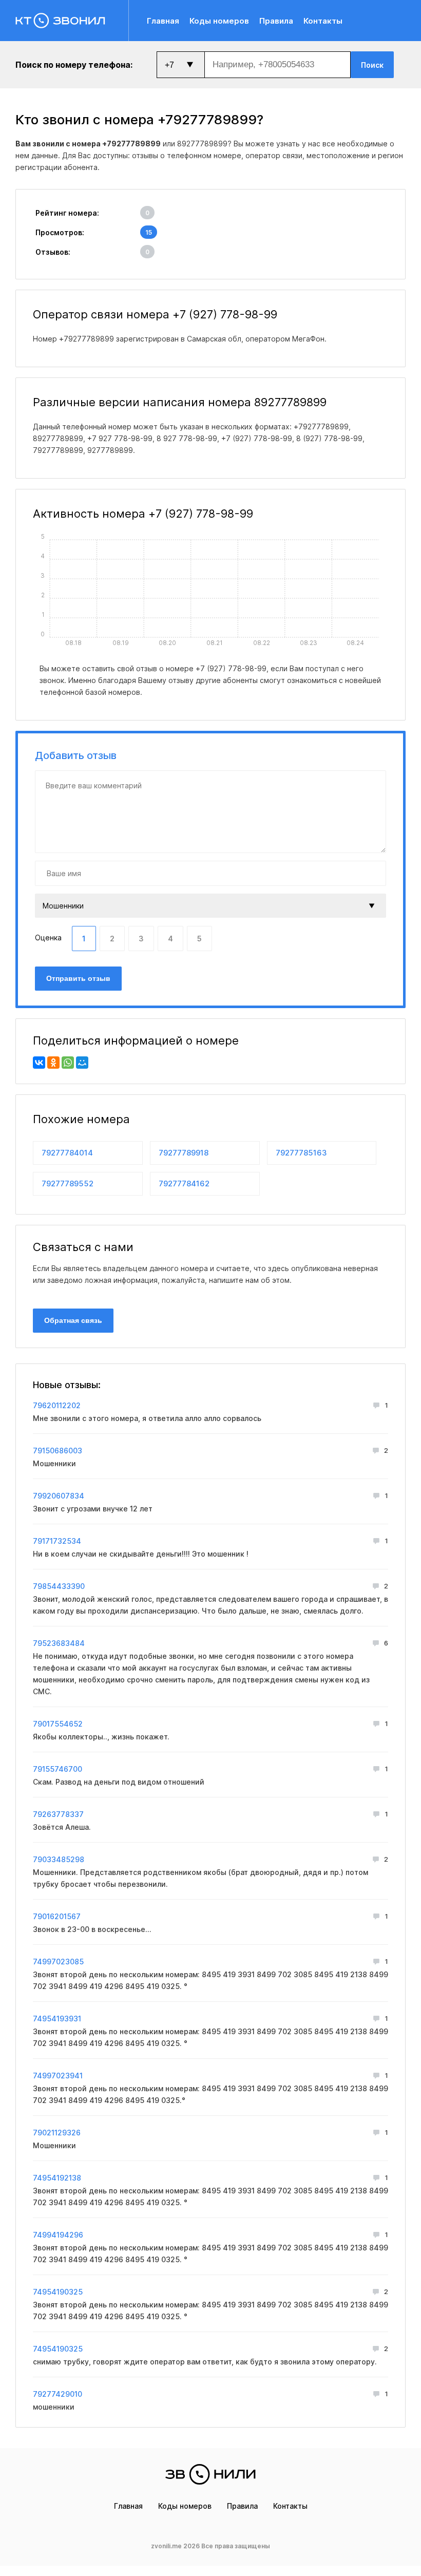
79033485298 (59, 1859)
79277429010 (58, 2394)
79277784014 (67, 1153)
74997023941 (58, 2076)
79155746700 (58, 1769)
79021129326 (57, 2133)
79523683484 (59, 1643)
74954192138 (57, 2178)
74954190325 (58, 2292)
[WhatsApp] (68, 1063)
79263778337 (58, 1814)
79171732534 (57, 1541)
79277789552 (68, 1183)
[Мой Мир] (82, 1063)
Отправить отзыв (78, 978)
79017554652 (58, 1724)
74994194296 (58, 2235)
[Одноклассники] (53, 1063)
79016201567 (57, 1916)
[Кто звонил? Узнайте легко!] (72, 21)
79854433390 (59, 1586)
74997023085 (58, 1962)
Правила (276, 21)
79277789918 (184, 1153)
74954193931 (57, 2019)
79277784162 (184, 1183)
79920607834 (59, 1496)
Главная (163, 21)
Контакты (323, 21)
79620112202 (57, 1405)
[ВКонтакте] (39, 1063)
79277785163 (301, 1153)
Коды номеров (219, 21)
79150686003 (58, 1451)
